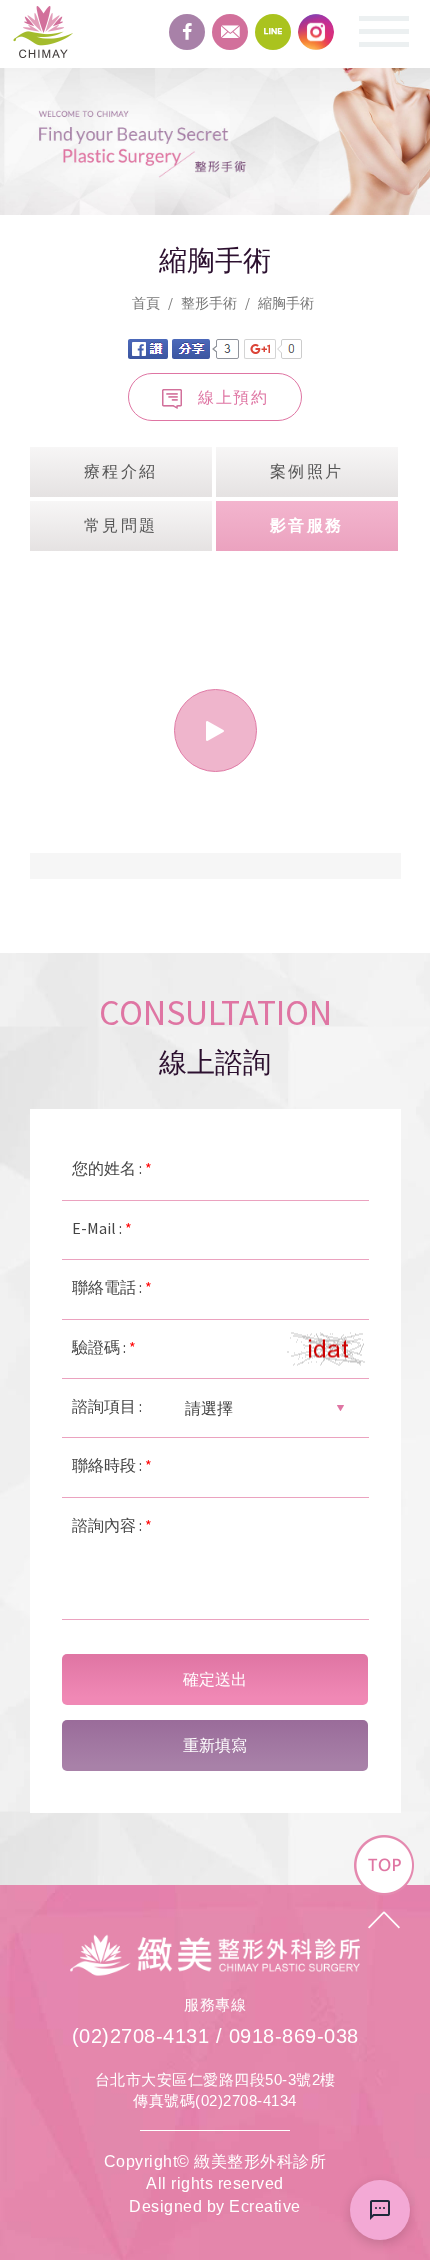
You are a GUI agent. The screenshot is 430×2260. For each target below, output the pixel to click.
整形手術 (209, 303)
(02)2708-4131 (141, 2036)
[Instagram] (316, 32)
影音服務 (307, 525)
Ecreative (265, 2206)
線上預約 (233, 397)
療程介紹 (121, 471)
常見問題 (121, 525)
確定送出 (215, 1679)
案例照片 (307, 471)
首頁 (146, 303)
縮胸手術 (286, 303)
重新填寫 (215, 1745)
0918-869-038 (294, 2036)
